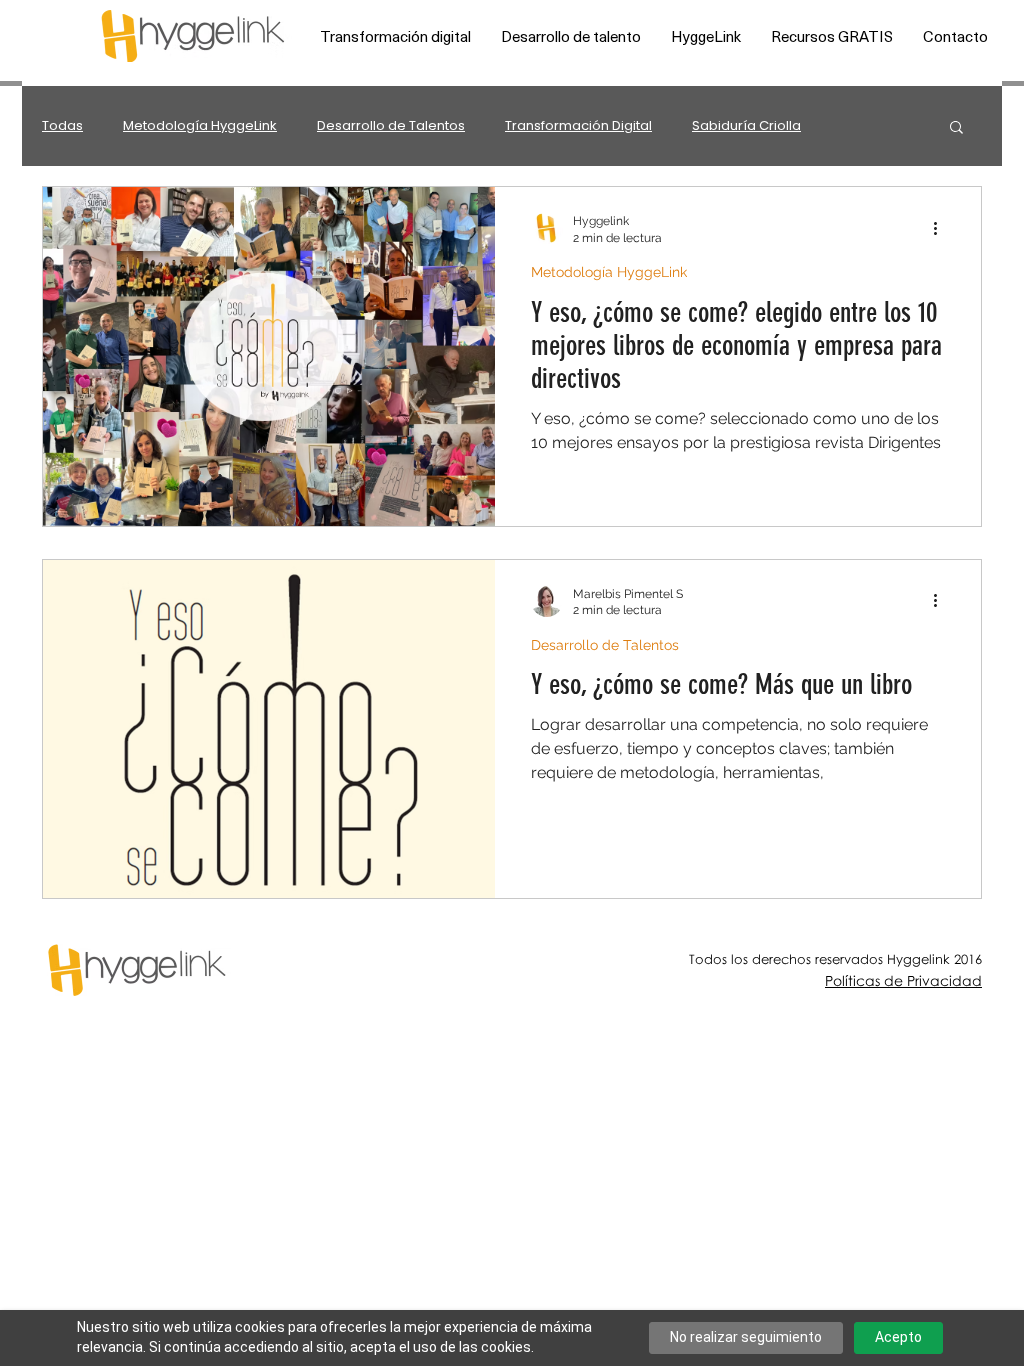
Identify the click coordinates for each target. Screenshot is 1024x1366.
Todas (62, 126)
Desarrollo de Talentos (391, 126)
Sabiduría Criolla (746, 126)
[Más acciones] (942, 228)
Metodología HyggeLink (200, 126)
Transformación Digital (578, 126)
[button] (395, 36)
